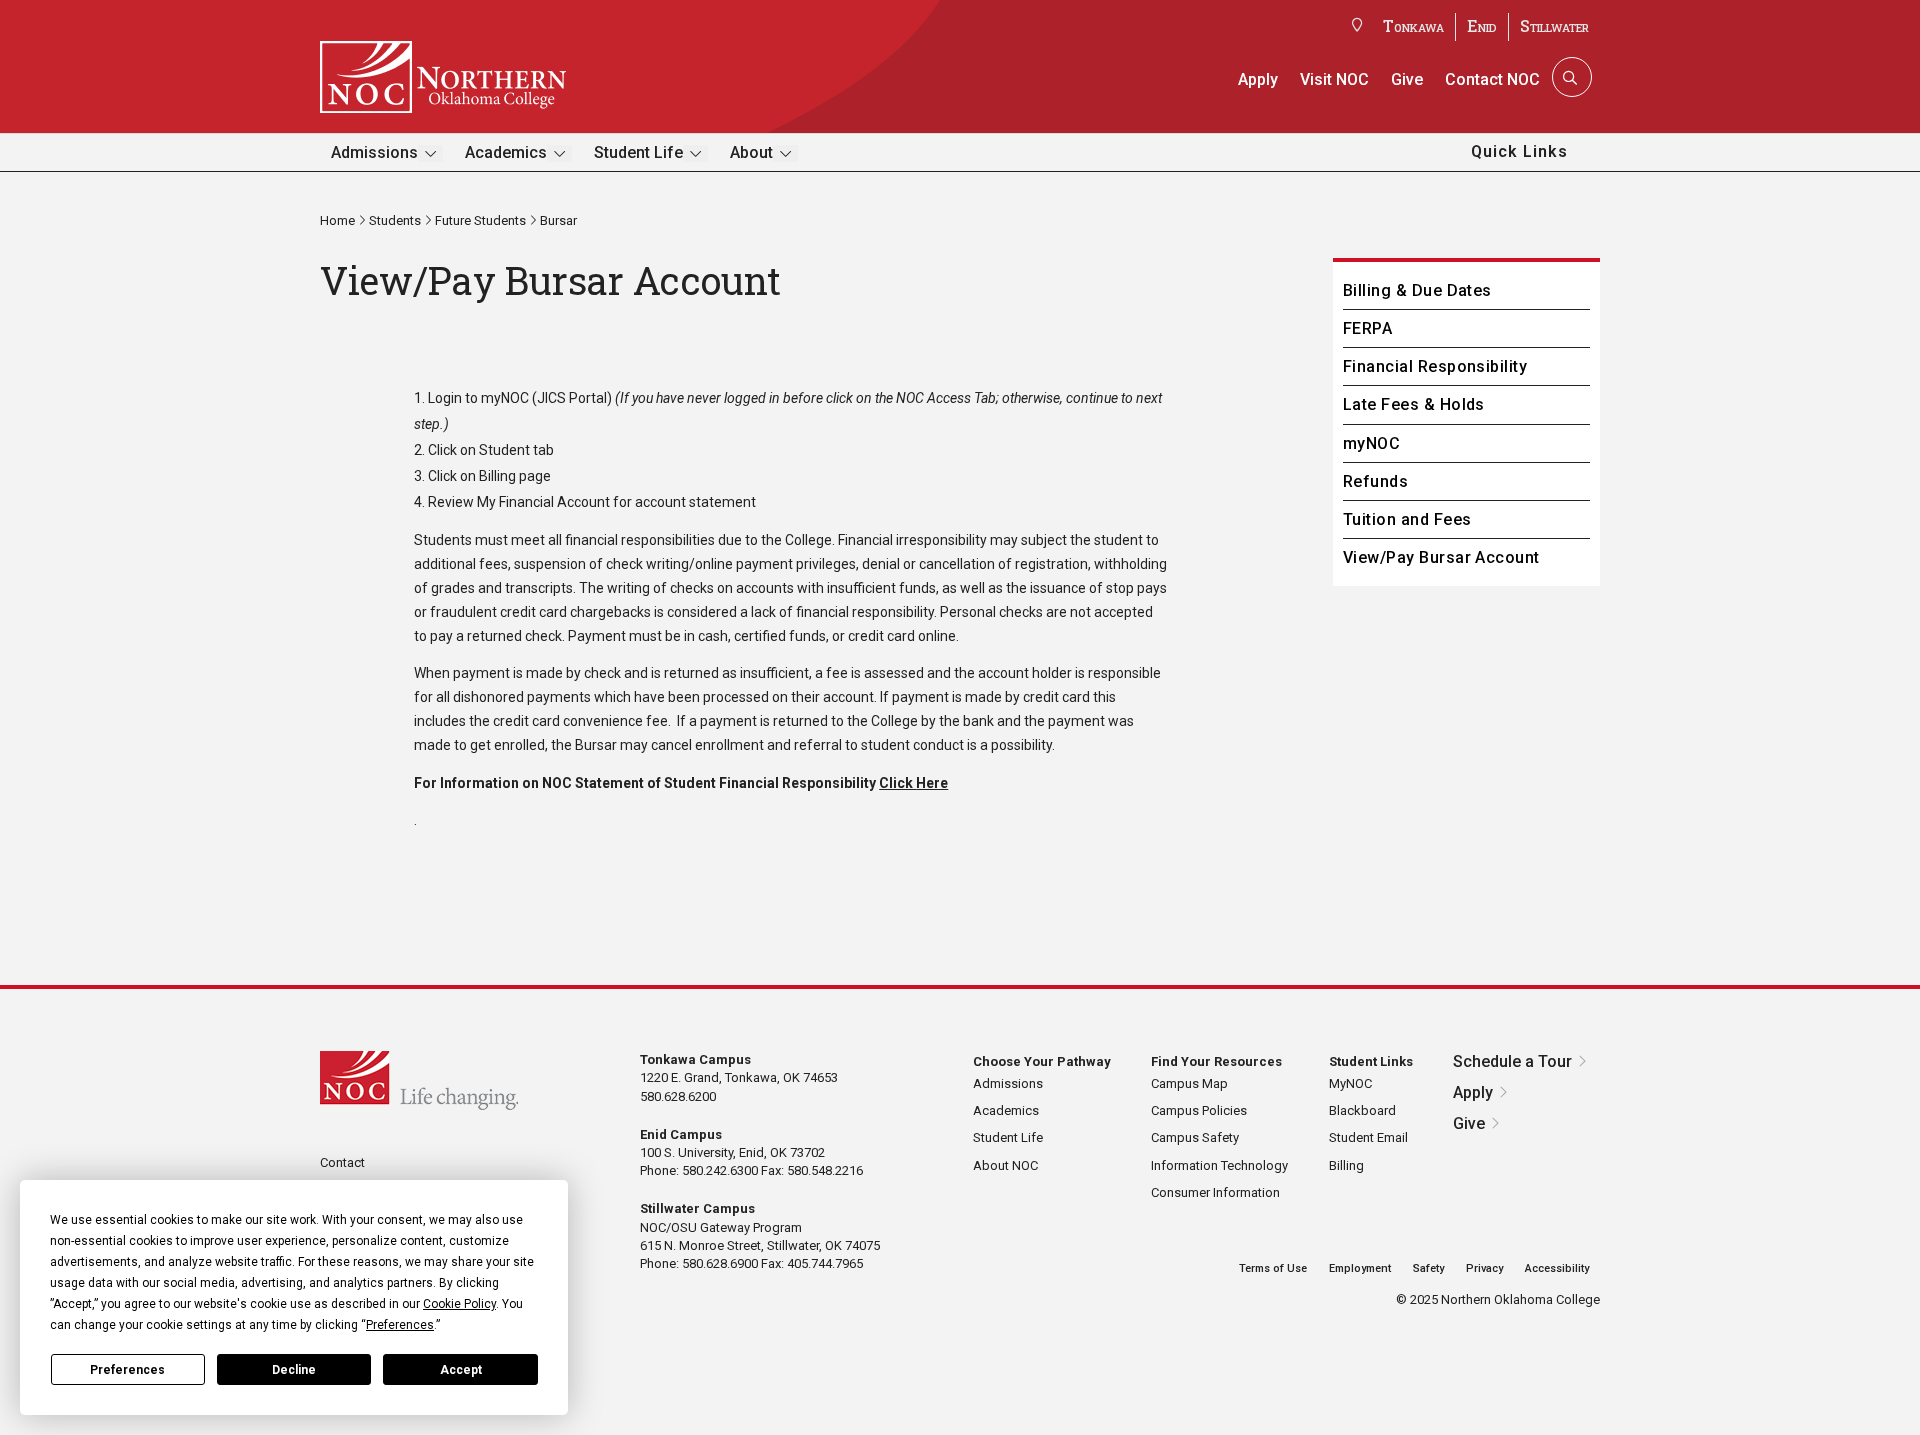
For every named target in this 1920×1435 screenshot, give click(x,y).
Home (337, 220)
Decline (294, 1370)
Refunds (1375, 481)
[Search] (1570, 77)
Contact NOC (1492, 79)
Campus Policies (1199, 1110)
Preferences (127, 1370)
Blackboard (1362, 1110)
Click (897, 783)
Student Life (638, 152)
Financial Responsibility (1435, 366)
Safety (1428, 1268)
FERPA (1367, 328)
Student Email (1368, 1137)
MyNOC (1350, 1083)
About (751, 152)
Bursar (558, 220)
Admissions (374, 152)
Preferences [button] (400, 1325)
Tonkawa (1413, 25)
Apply (1258, 79)
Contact (342, 1162)
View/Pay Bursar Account (1441, 557)
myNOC (505, 398)
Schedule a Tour (1512, 1061)
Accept (461, 1370)
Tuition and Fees (1407, 519)
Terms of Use (1273, 1268)
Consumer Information (1215, 1192)
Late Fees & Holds (1414, 404)
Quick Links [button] (1519, 151)
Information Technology (1219, 1165)
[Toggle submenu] (430, 153)
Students (395, 220)
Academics (506, 152)
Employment (1360, 1268)
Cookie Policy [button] (459, 1304)
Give (1407, 79)
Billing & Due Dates (1417, 290)
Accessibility (1557, 1268)
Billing (1346, 1165)
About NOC (1005, 1165)
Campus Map (1189, 1083)
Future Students (480, 220)
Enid (1482, 25)
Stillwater (1554, 25)
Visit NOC (1334, 79)
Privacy (1484, 1268)
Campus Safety (1195, 1137)
